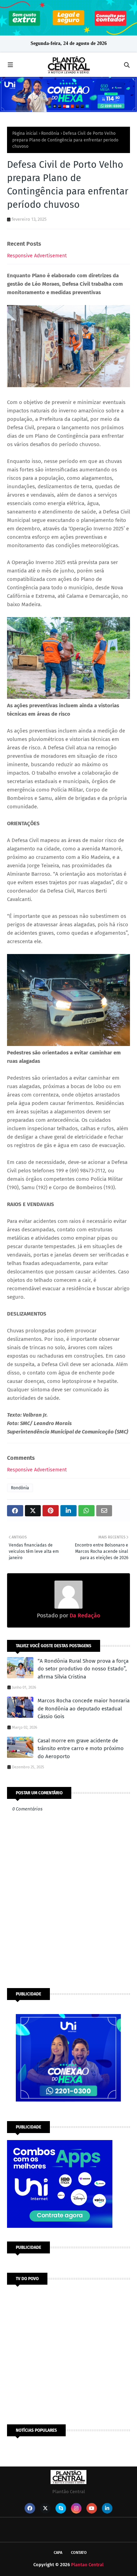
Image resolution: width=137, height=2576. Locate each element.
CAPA (58, 2553)
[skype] (61, 2508)
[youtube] (92, 2508)
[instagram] (76, 2508)
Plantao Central (87, 2565)
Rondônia (50, 133)
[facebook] (30, 2508)
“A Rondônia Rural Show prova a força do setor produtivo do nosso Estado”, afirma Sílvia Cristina (83, 1669)
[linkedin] (107, 2508)
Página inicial (25, 133)
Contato (79, 2553)
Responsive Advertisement (37, 256)
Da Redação (84, 1615)
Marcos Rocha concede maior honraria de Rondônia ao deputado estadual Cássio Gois (84, 1708)
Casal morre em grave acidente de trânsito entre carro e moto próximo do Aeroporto (81, 1749)
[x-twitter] (45, 2508)
